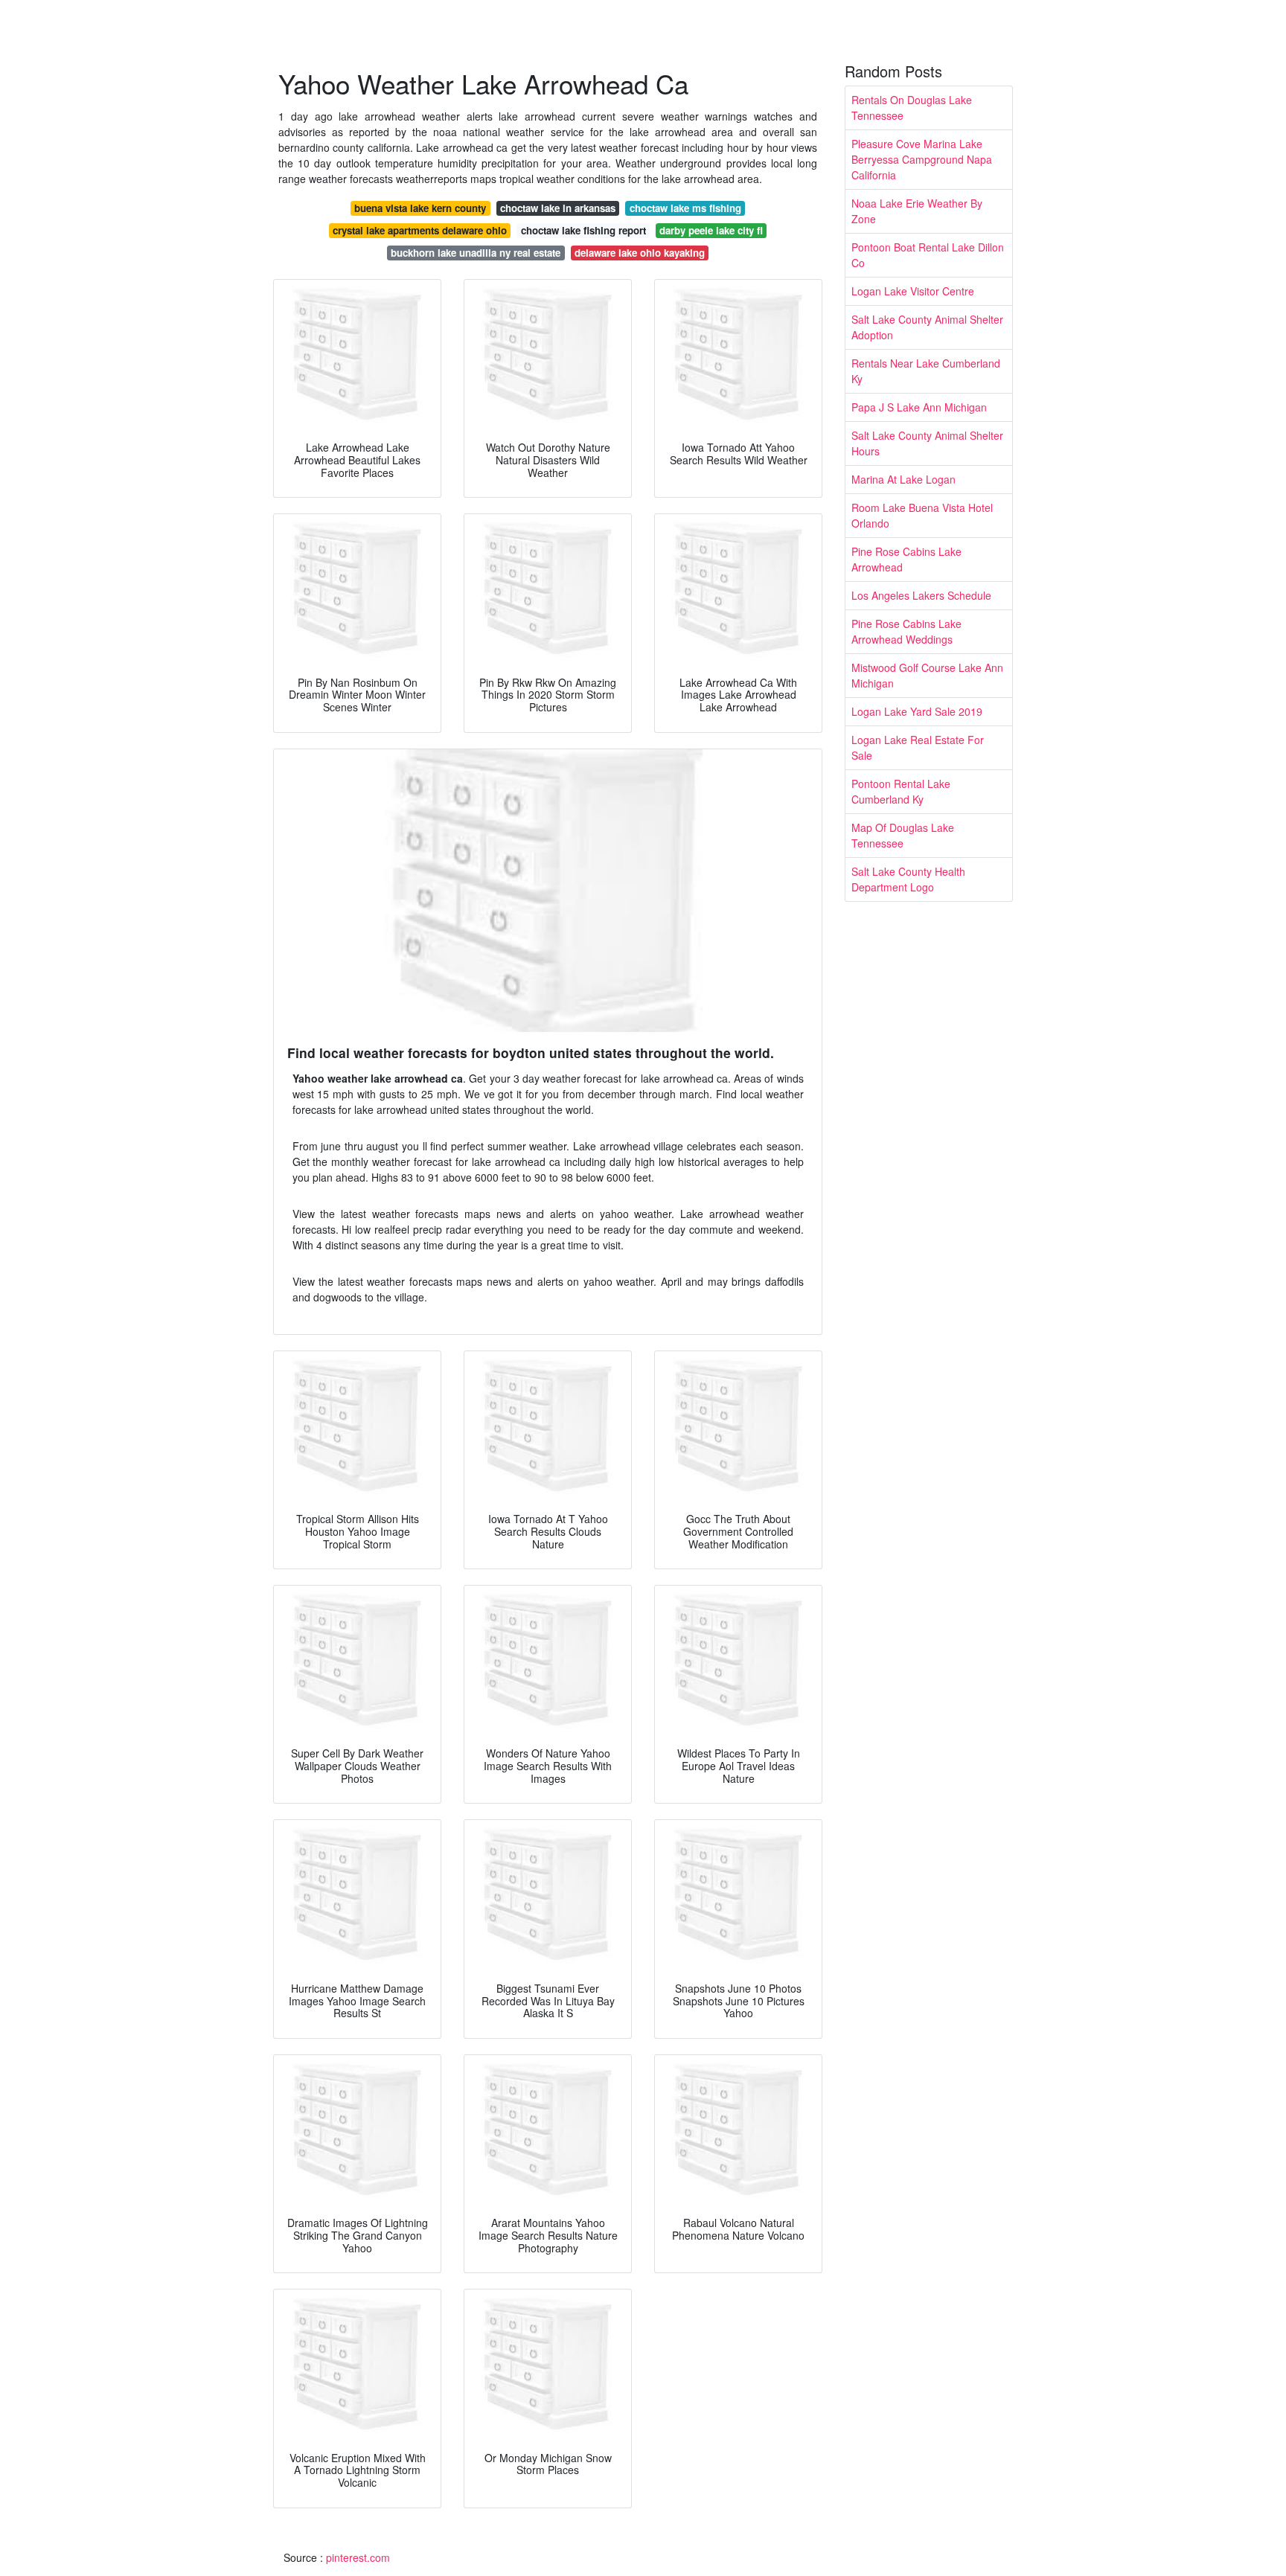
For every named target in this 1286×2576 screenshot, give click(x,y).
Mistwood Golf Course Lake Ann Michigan (927, 675)
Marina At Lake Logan (903, 479)
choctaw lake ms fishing (685, 208)
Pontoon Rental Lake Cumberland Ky (901, 791)
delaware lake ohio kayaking (640, 253)
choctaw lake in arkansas (558, 208)
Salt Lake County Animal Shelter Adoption (927, 327)
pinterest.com (358, 2557)
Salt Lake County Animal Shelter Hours (927, 443)
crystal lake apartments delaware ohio (420, 230)
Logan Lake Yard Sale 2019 (917, 711)
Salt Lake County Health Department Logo (908, 879)
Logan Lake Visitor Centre (913, 291)
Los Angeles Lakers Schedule (921, 595)
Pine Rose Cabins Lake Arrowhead (906, 559)
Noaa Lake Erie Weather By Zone (917, 211)
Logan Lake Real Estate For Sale (918, 747)
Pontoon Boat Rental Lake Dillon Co (928, 255)
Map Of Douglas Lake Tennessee (903, 835)
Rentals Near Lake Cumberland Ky (926, 371)
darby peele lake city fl (711, 230)
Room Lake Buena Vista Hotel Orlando (922, 515)
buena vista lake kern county (420, 208)
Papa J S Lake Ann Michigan (919, 407)
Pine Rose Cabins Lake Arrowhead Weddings (906, 631)
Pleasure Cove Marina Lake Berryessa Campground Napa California (922, 159)
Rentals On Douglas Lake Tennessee (912, 108)
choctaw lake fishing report (583, 230)
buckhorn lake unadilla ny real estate (476, 253)
